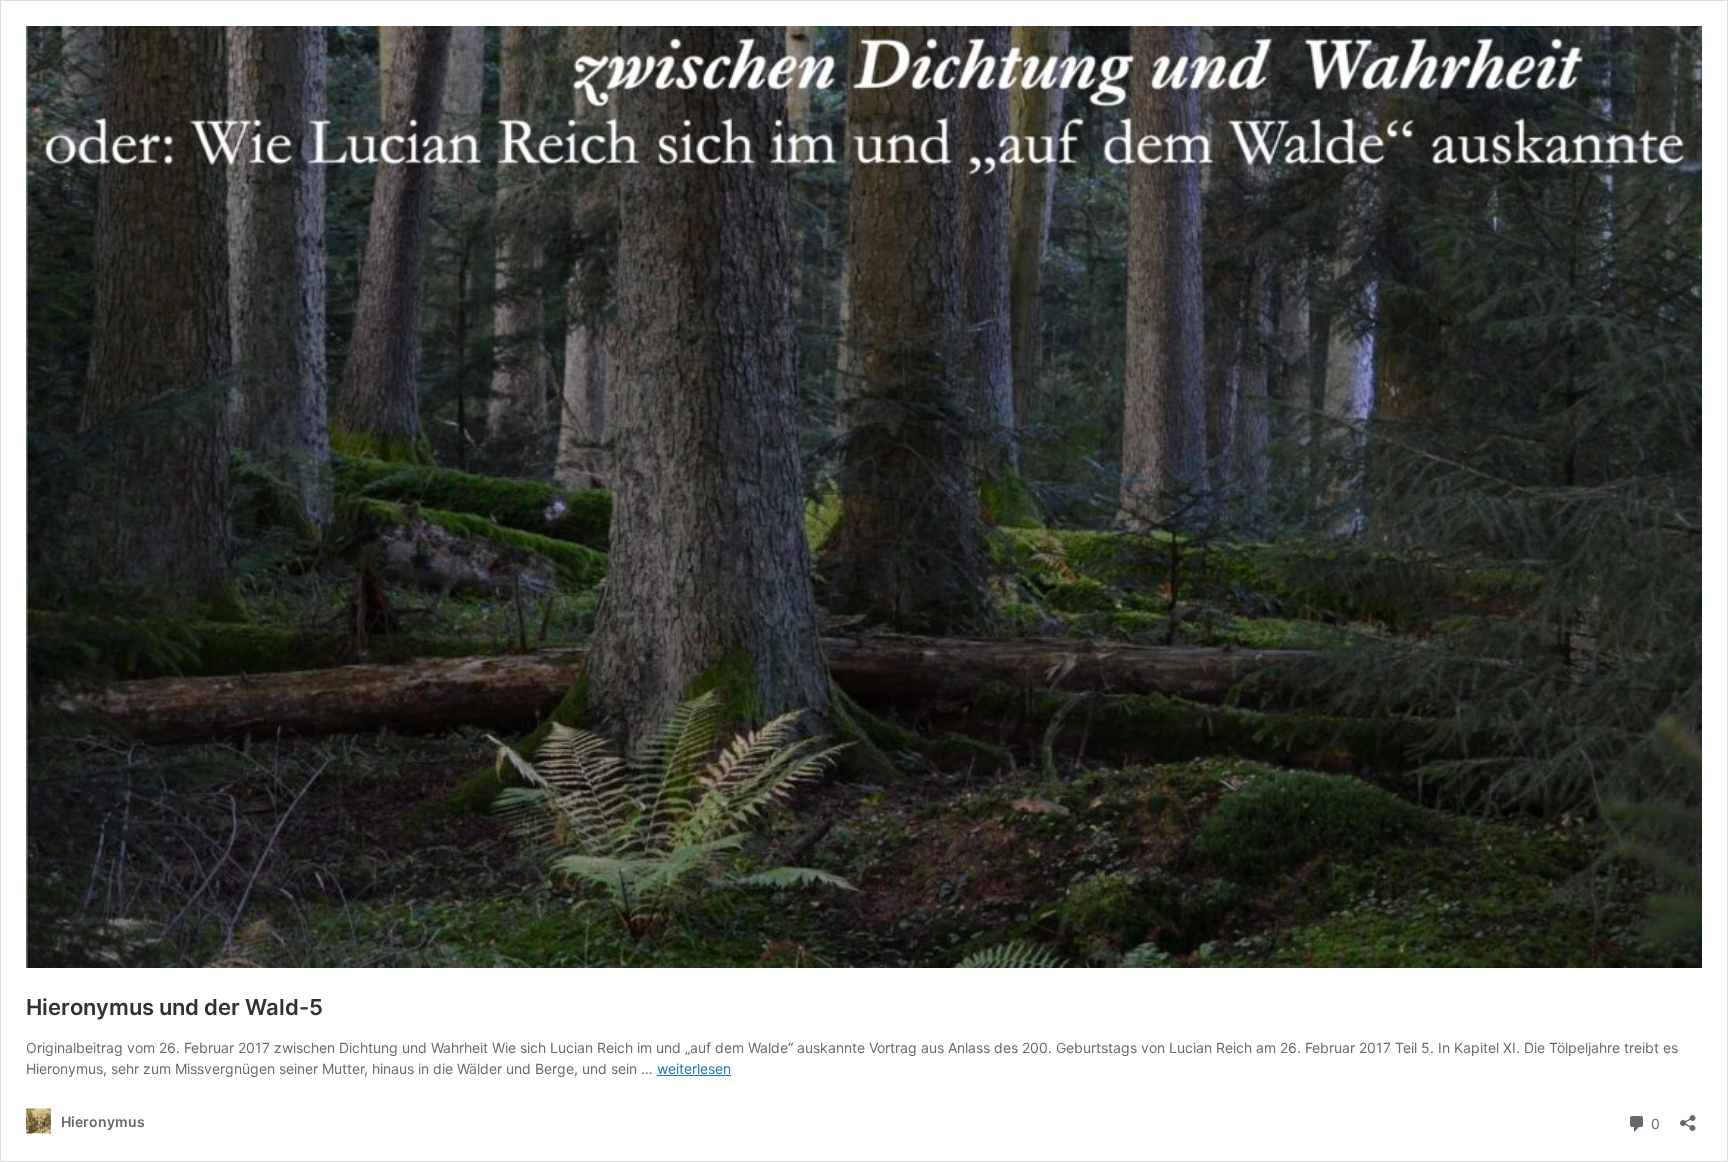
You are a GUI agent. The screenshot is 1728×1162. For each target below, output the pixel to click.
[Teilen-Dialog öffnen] (1688, 1116)
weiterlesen (694, 1068)
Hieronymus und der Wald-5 (174, 1007)
